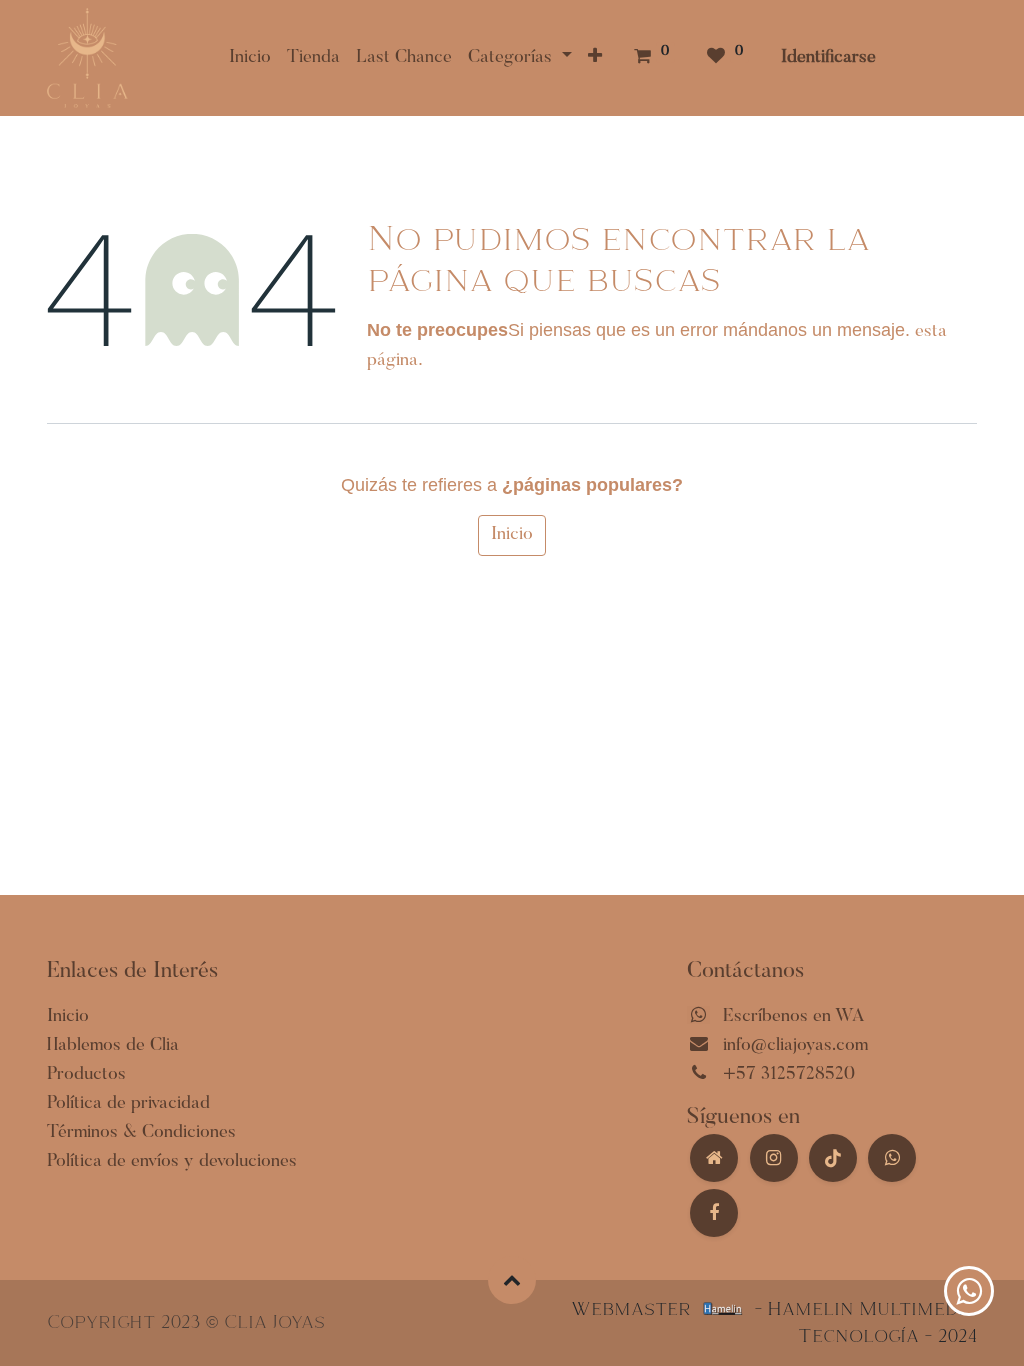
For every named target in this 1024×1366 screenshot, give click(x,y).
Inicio (512, 535)
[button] (595, 58)
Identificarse (828, 58)
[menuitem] (250, 58)
